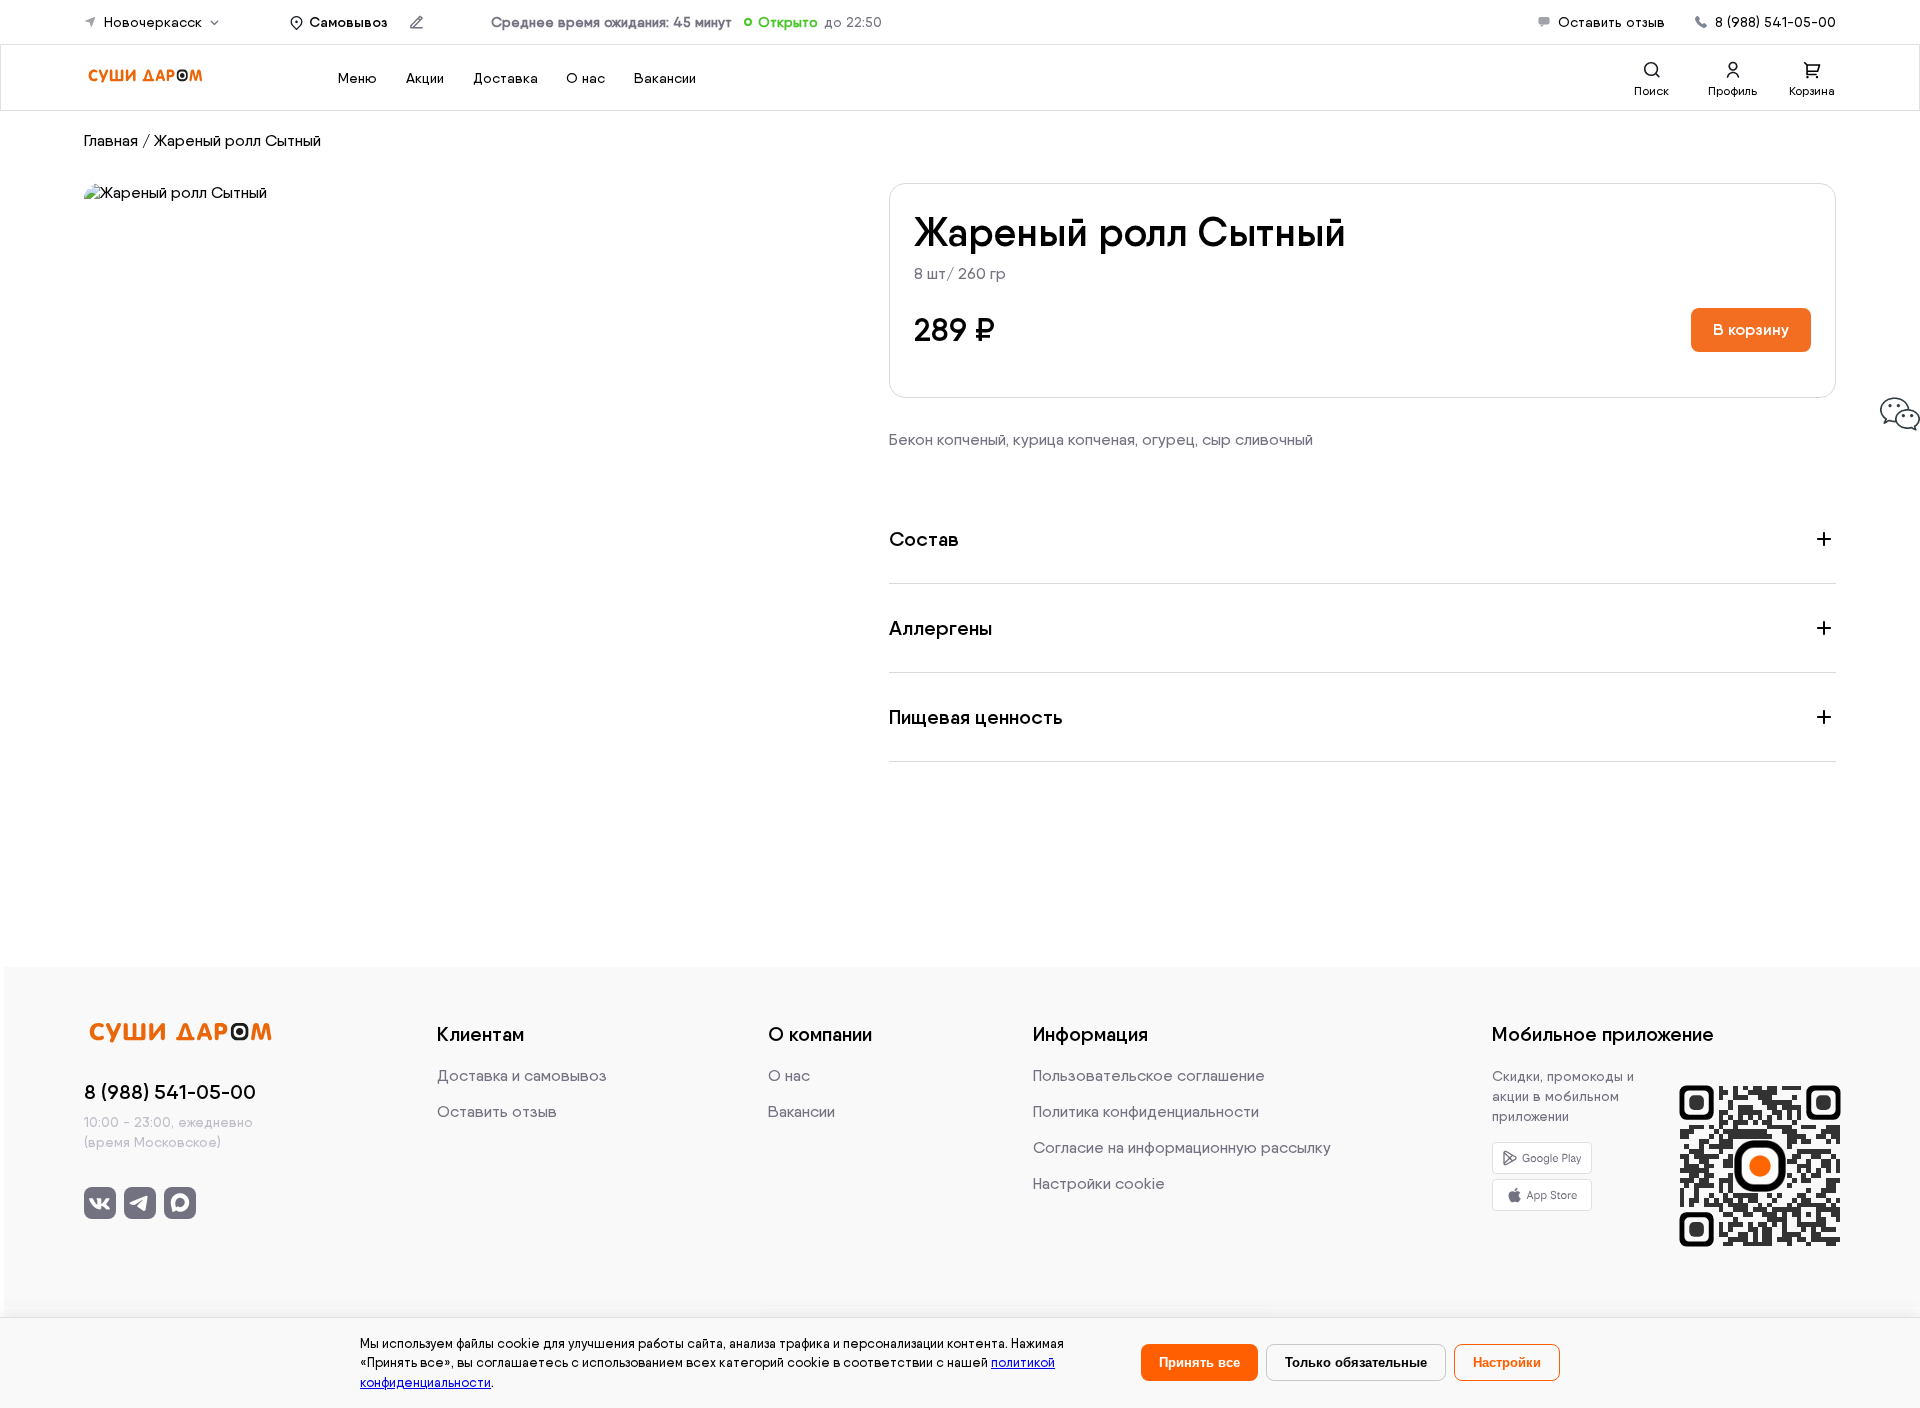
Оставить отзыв (1611, 22)
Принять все (1199, 1362)
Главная (111, 140)
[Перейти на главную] (145, 77)
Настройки (1507, 1362)
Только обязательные (1356, 1362)
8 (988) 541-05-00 (1775, 22)
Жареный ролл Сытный (237, 140)
